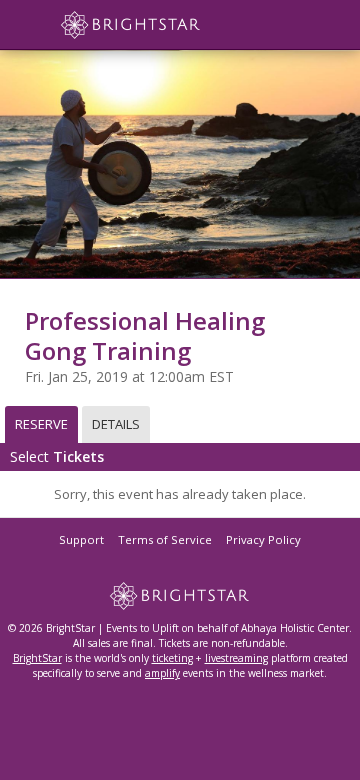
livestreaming (236, 658)
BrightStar (37, 658)
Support (81, 539)
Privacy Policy (263, 539)
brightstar (160, 25)
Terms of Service (165, 539)
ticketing (172, 658)
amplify (162, 673)
